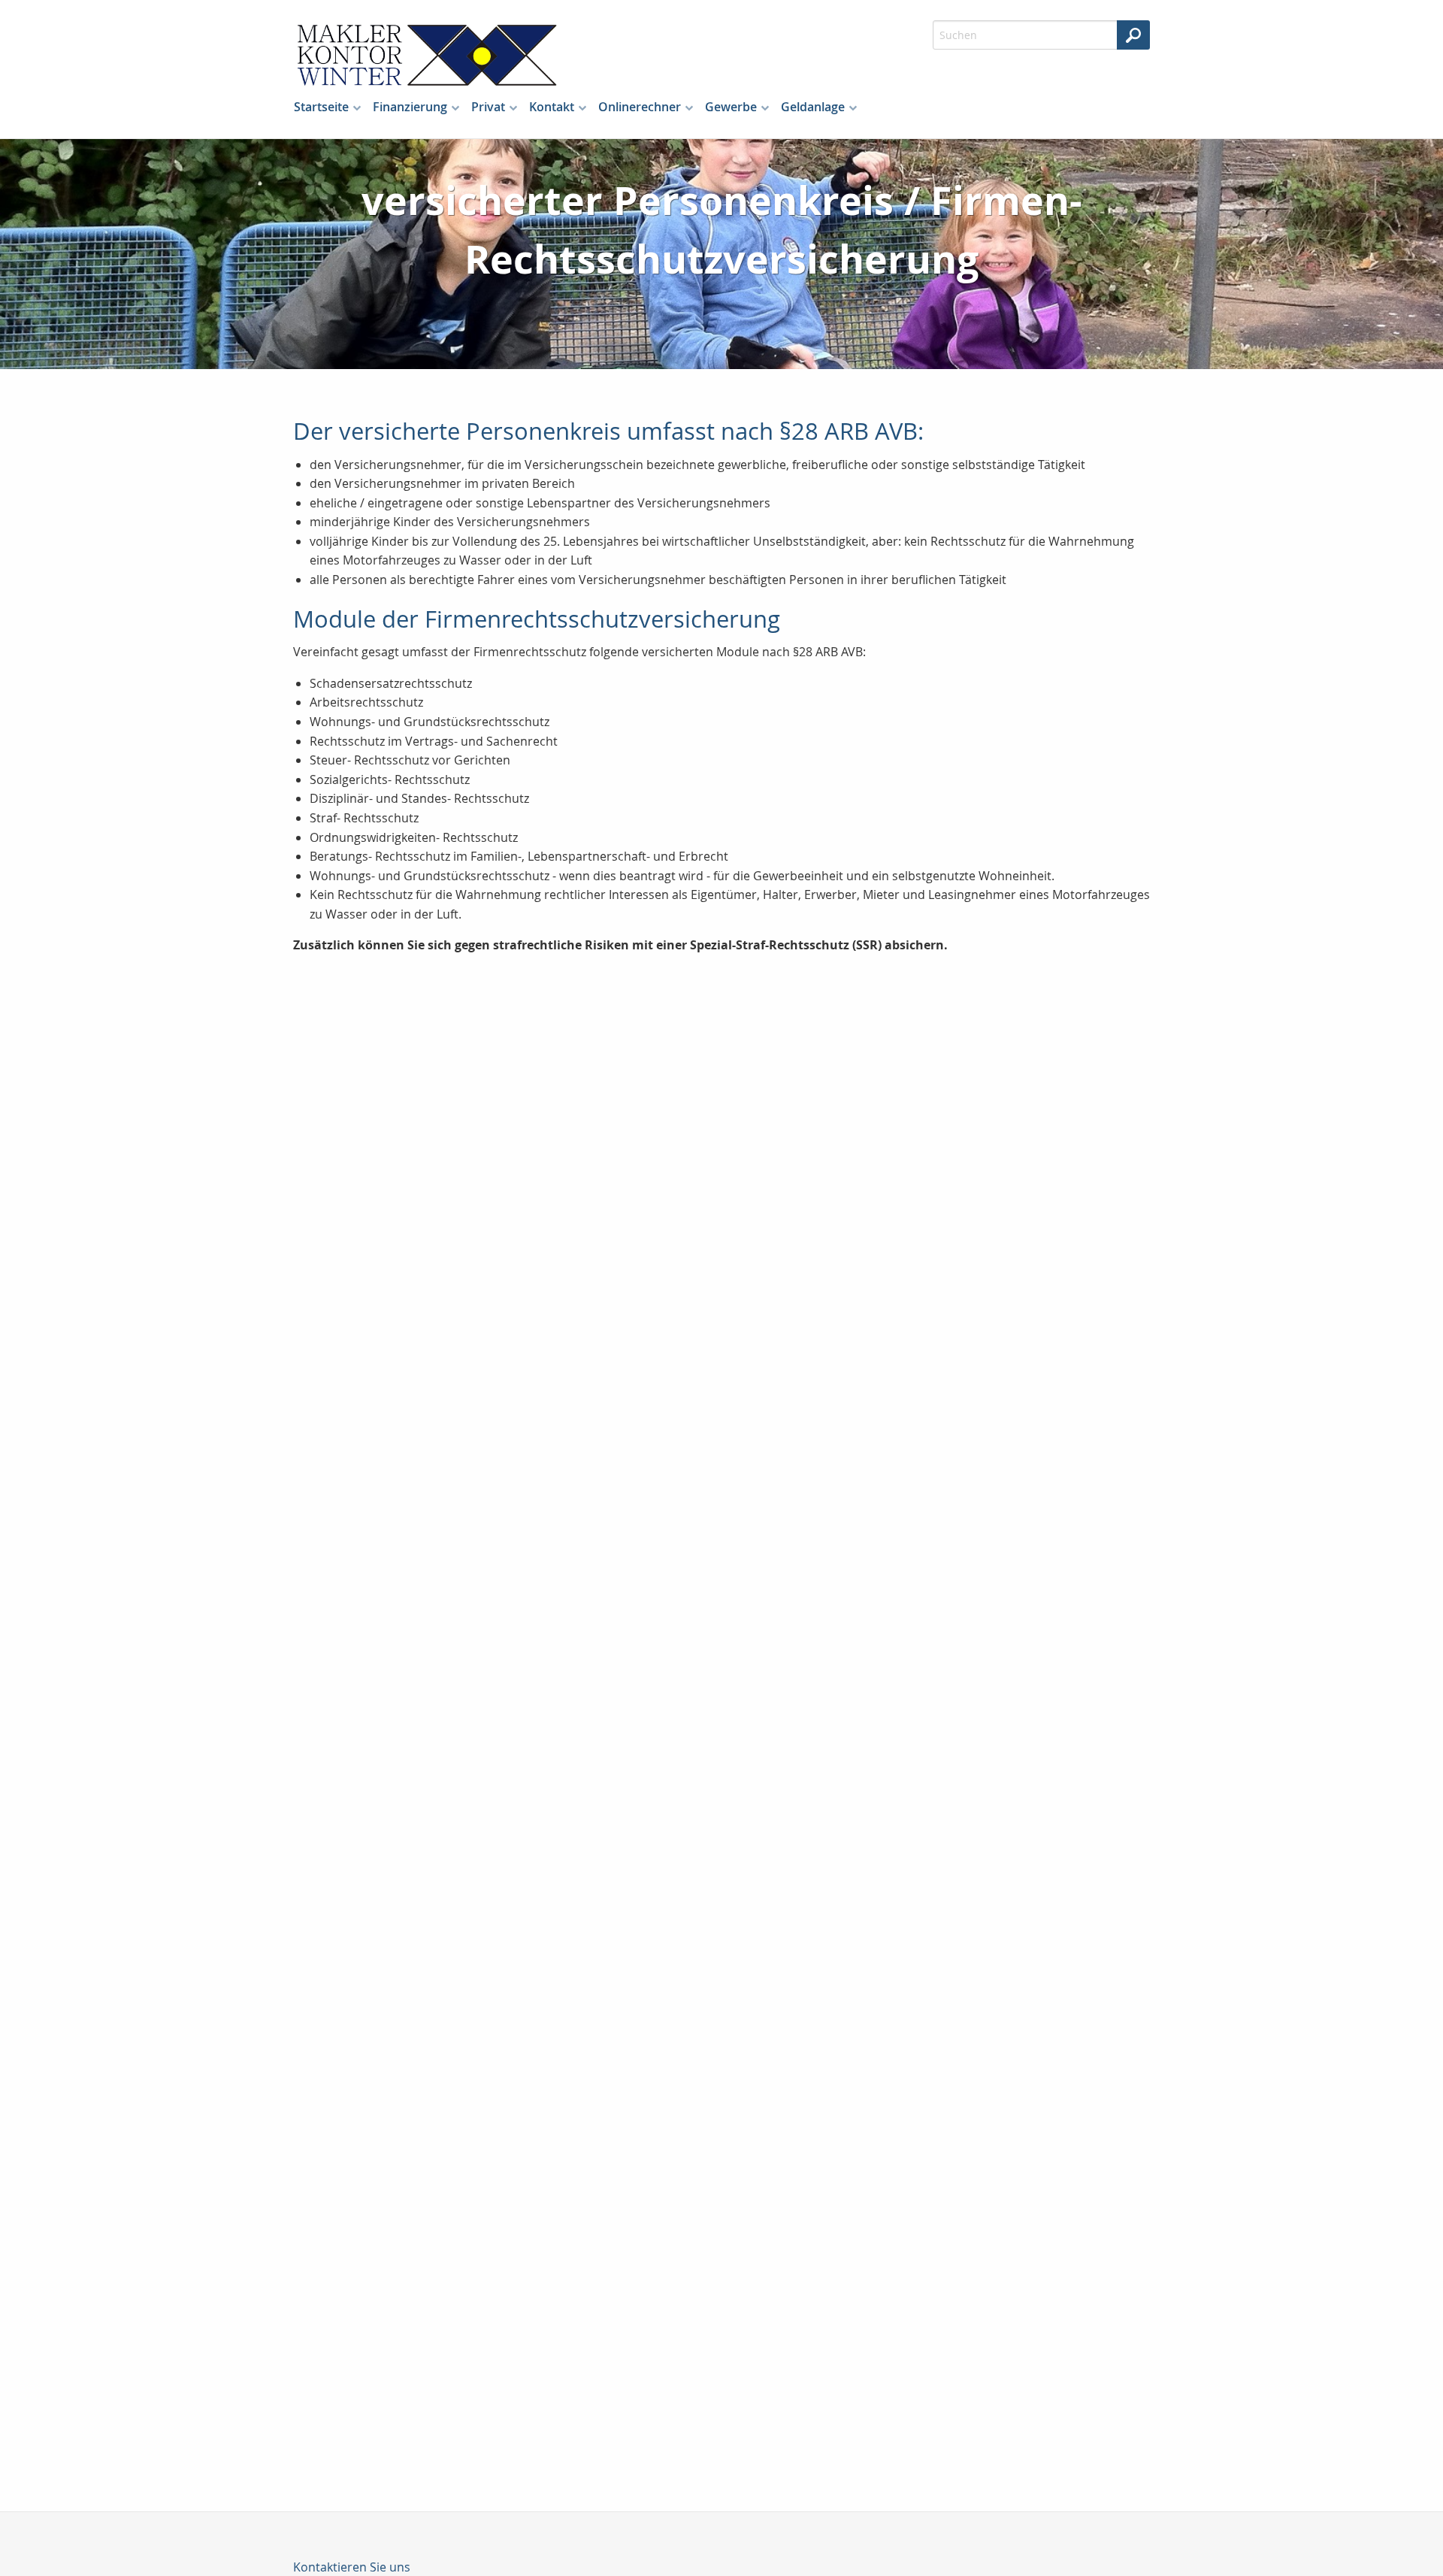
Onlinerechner (640, 107)
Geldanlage (813, 107)
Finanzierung (410, 107)
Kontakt (552, 107)
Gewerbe (731, 107)
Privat (488, 107)
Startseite (321, 107)
